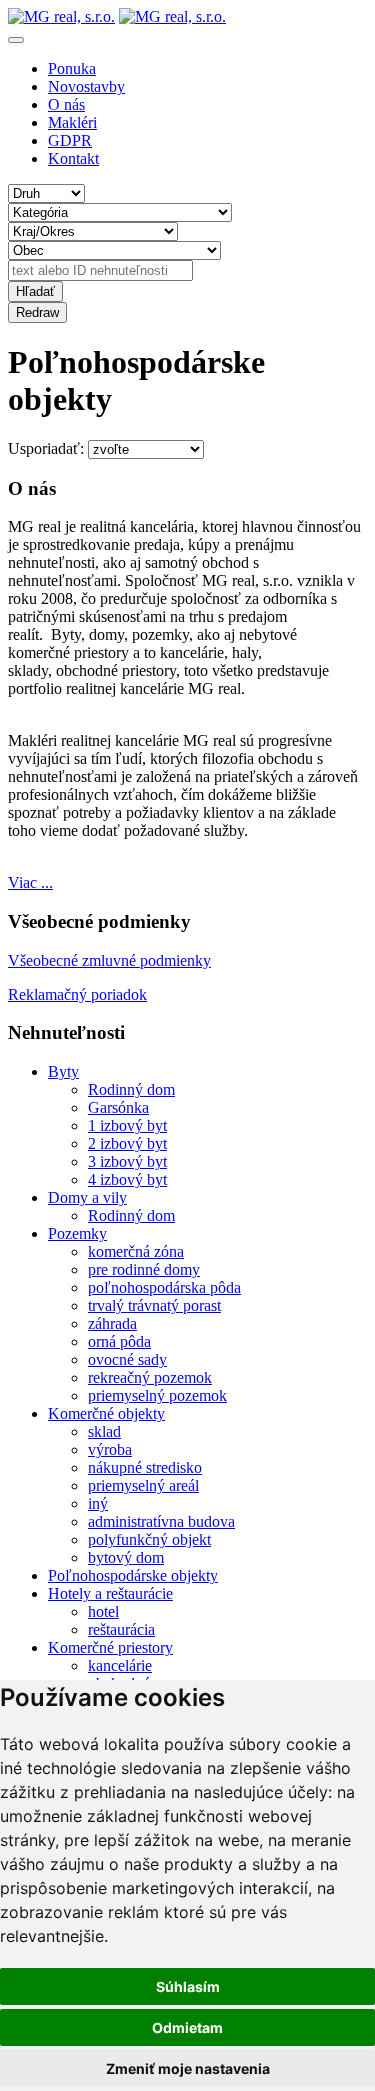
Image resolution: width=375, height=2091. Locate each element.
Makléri (72, 122)
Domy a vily (87, 1197)
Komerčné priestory (110, 1647)
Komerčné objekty (106, 1413)
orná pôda (119, 1341)
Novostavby (86, 86)
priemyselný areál (143, 1485)
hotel (103, 1611)
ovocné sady (127, 1359)
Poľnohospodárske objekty (133, 1575)
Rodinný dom (131, 1089)
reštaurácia (121, 1629)
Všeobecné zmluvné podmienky (109, 960)
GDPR (70, 140)
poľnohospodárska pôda (164, 1287)
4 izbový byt (127, 1179)
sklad (104, 1431)
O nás (66, 104)
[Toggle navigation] (16, 40)
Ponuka (72, 68)
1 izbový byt (127, 1125)
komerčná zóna (136, 1251)
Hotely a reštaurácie (110, 1593)
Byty (63, 1071)
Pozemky (77, 1233)
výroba (110, 1449)
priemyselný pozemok (157, 1395)
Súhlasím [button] (188, 1986)
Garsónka (118, 1107)
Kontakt (73, 158)
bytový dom (126, 1557)
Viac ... (30, 882)
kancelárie (120, 1665)
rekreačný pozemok (150, 1377)
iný (98, 1503)
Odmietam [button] (187, 2027)
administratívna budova (161, 1521)
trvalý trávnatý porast (154, 1305)
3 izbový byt (127, 1161)
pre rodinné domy (144, 1269)
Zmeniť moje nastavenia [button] (188, 2068)
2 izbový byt (127, 1143)
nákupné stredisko (145, 1467)
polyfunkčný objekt (149, 1539)
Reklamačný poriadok (77, 994)
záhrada (112, 1323)
